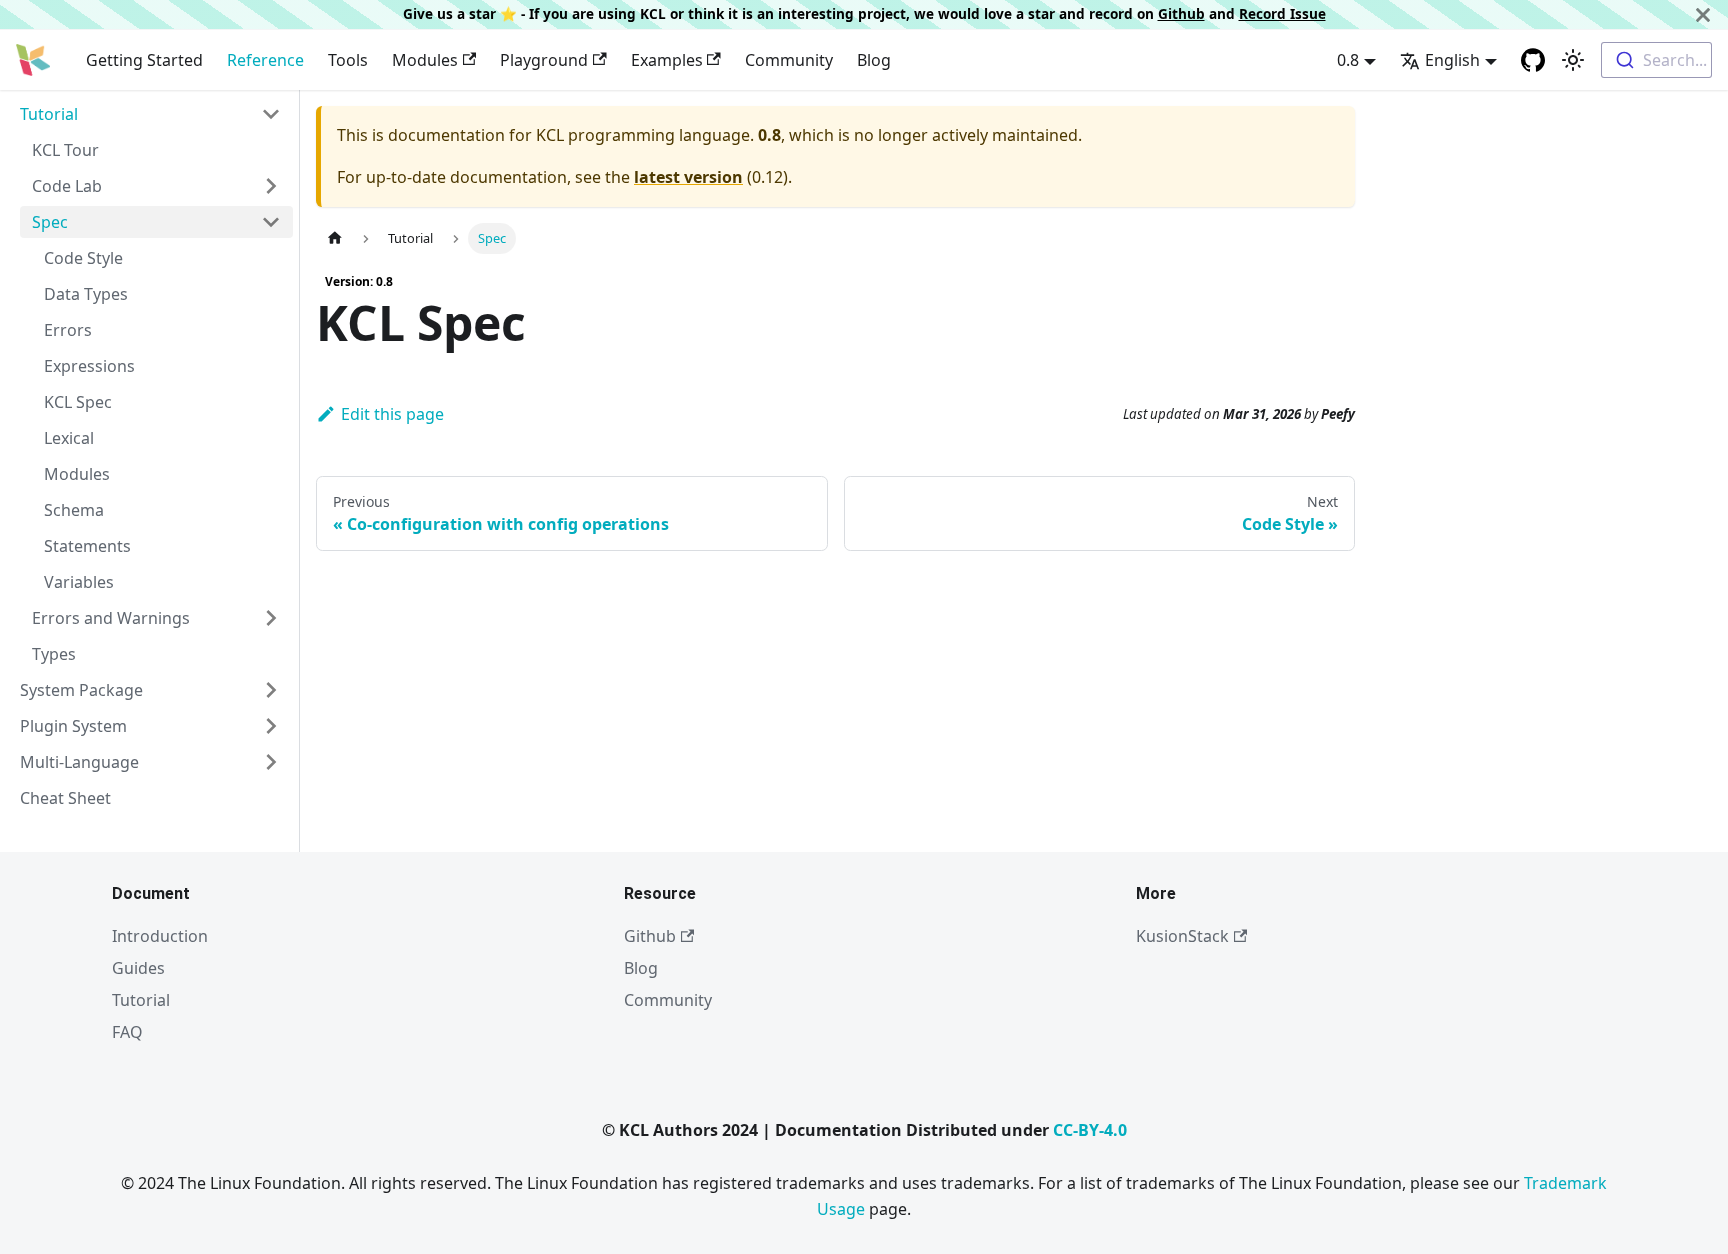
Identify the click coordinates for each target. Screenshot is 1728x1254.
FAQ (127, 1032)
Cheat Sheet (65, 798)
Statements (87, 546)
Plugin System (73, 726)
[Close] (1703, 14)
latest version (688, 177)
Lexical (69, 438)
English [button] (1452, 60)
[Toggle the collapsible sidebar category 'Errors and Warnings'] (271, 618)
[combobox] (1656, 60)
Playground (544, 60)
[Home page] (335, 238)
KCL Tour (65, 150)
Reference (265, 60)
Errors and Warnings (111, 618)
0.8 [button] (1348, 60)
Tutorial (49, 114)
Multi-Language (79, 762)
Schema (74, 510)
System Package (81, 690)
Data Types (86, 294)
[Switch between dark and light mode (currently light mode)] (1573, 60)
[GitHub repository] (1533, 60)
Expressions (89, 366)
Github (1181, 13)
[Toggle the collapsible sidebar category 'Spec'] (271, 222)
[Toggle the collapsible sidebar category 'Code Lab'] (271, 186)
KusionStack (1182, 936)
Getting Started (144, 60)
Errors (68, 330)
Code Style (83, 258)
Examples (667, 60)
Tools (348, 60)
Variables (79, 582)
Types (54, 654)
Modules (425, 60)
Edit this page (392, 414)
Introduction (160, 936)
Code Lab (67, 186)
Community (789, 60)
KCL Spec (78, 402)
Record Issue (1282, 13)
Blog (874, 60)
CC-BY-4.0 (1090, 1130)
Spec (50, 222)
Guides (138, 968)
